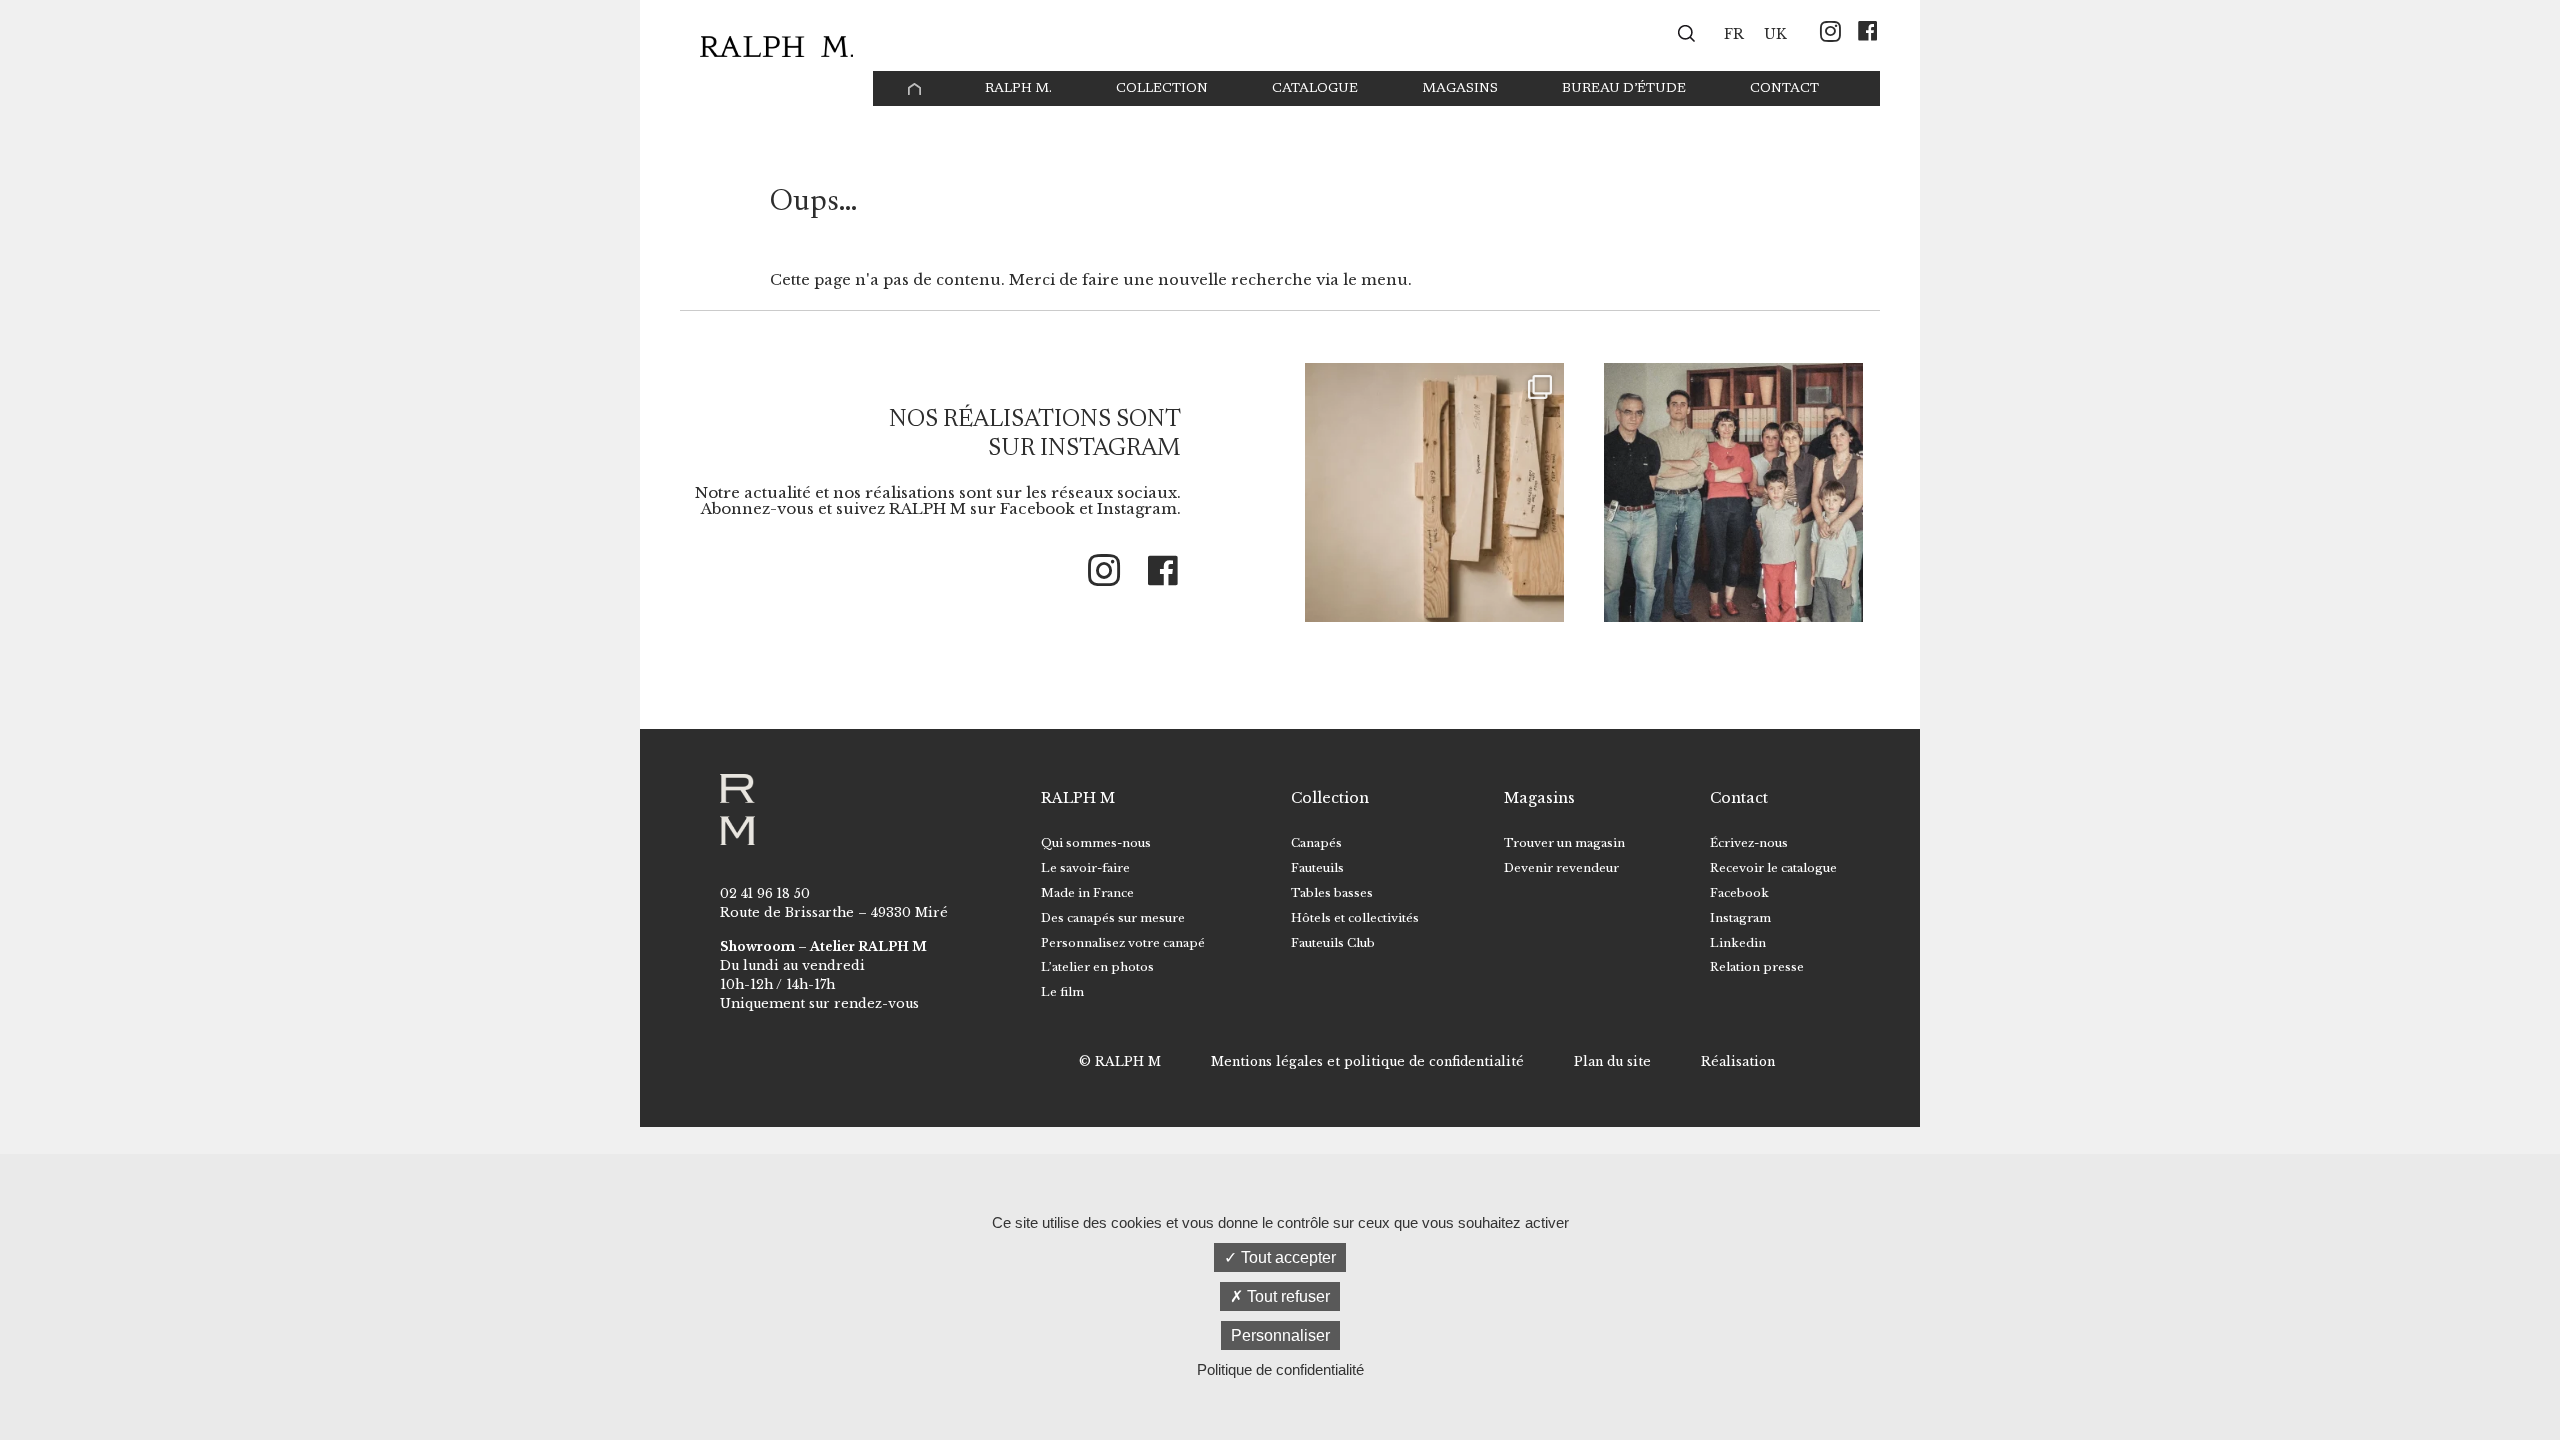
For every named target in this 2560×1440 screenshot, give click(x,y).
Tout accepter (1286, 1257)
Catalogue (1315, 89)
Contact (1784, 89)
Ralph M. (1018, 89)
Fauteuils (1317, 868)
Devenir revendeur (1561, 868)
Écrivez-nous (1749, 843)
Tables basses (1332, 893)
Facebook (1739, 893)
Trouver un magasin (1564, 843)
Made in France (1087, 893)
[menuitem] (1734, 33)
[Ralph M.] (776, 46)
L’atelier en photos (1097, 967)
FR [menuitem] (1734, 34)
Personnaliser (1280, 1335)
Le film (1062, 992)
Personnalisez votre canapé (1123, 943)
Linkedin (1738, 943)
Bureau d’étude (1624, 89)
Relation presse (1757, 967)
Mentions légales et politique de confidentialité (1367, 1061)
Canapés (1316, 843)
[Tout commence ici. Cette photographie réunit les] (1733, 492)
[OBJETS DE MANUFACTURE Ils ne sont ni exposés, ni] (1434, 492)
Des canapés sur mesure (1113, 918)
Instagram (1740, 918)
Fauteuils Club (1333, 943)
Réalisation (1738, 1061)
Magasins (1460, 89)
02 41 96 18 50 (765, 893)
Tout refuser (1286, 1296)
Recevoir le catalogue (1773, 868)
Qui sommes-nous (1096, 843)
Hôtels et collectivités (1355, 918)
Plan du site (1612, 1061)
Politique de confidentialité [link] (1280, 1369)
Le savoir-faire (1085, 868)
